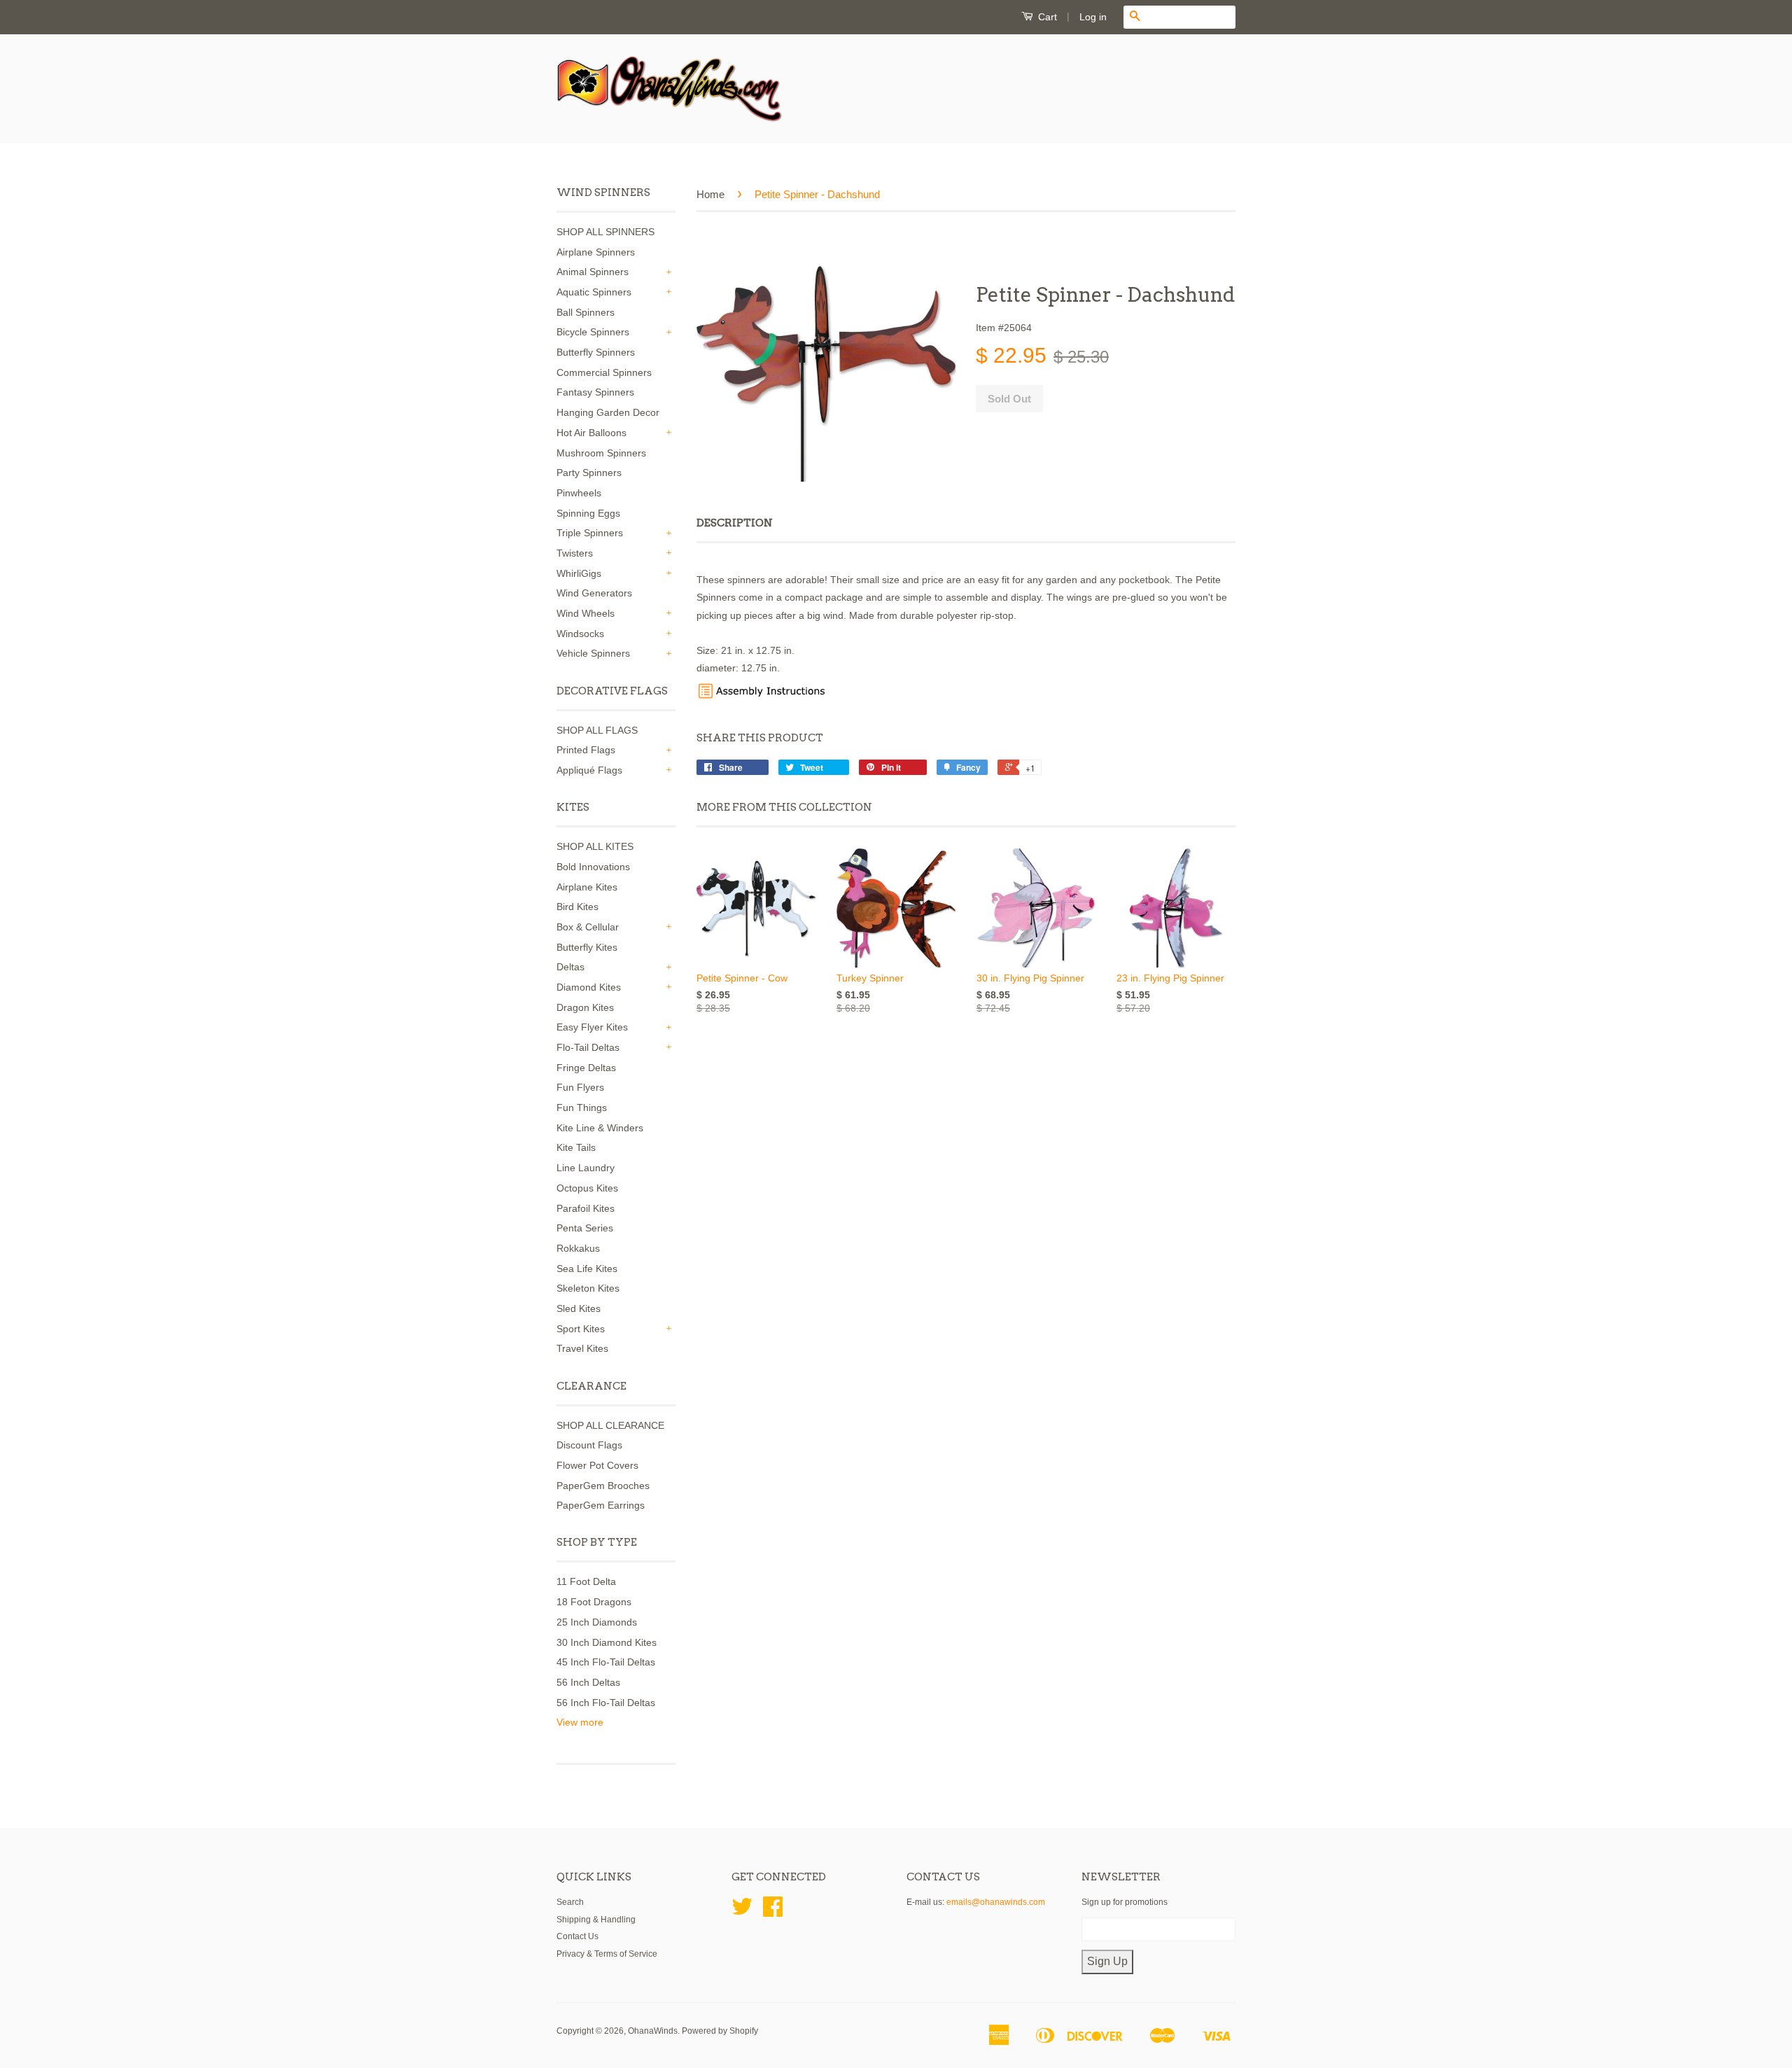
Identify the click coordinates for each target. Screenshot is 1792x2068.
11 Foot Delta (586, 1581)
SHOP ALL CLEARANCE (610, 1425)
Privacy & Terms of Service (607, 1954)
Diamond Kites (589, 987)
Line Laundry (586, 1168)
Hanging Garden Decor (608, 412)
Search (570, 1902)
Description (735, 523)
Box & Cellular (588, 927)
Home (710, 194)
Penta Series (585, 1228)
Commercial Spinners (604, 372)
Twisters (575, 553)
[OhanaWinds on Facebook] (773, 1912)
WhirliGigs (579, 573)
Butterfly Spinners (596, 352)
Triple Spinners (590, 533)
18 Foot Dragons (594, 1602)
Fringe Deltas (586, 1068)
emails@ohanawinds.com (996, 1902)
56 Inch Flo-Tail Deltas (606, 1703)
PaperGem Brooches (603, 1486)
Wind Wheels (586, 613)
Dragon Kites (585, 1007)
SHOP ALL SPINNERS (605, 232)
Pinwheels (579, 493)
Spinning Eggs (588, 513)
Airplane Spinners (596, 252)
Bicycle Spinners (593, 332)
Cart (1046, 17)
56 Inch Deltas (588, 1682)
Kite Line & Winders (600, 1128)
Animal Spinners (593, 272)
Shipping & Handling (596, 1920)
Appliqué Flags (589, 770)
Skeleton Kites (588, 1288)
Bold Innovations (593, 867)
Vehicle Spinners (593, 653)
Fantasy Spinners (595, 392)
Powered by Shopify (720, 2031)
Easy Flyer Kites (592, 1027)
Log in (1093, 17)
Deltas (570, 967)
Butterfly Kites (587, 947)
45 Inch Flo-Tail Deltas (606, 1662)
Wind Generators (594, 593)
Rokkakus (578, 1248)
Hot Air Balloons (591, 433)
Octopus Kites (587, 1188)
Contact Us (577, 1936)
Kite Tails (576, 1147)
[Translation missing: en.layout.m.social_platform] (742, 1912)
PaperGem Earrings (601, 1505)
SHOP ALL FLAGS (597, 730)
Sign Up (1107, 1961)
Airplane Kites (587, 887)
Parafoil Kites (586, 1208)
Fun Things (582, 1108)
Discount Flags (589, 1445)
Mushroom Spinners (601, 453)
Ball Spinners (586, 312)
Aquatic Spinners (594, 292)
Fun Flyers (580, 1087)
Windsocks (580, 634)
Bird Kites (577, 907)
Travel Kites (582, 1348)
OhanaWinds (653, 2031)
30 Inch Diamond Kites (607, 1642)
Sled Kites (579, 1308)
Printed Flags (586, 750)
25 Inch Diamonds (597, 1622)
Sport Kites (581, 1329)
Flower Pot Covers (597, 1465)
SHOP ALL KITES (595, 846)
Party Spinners (589, 473)
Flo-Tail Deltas (588, 1047)
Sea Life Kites (587, 1269)
